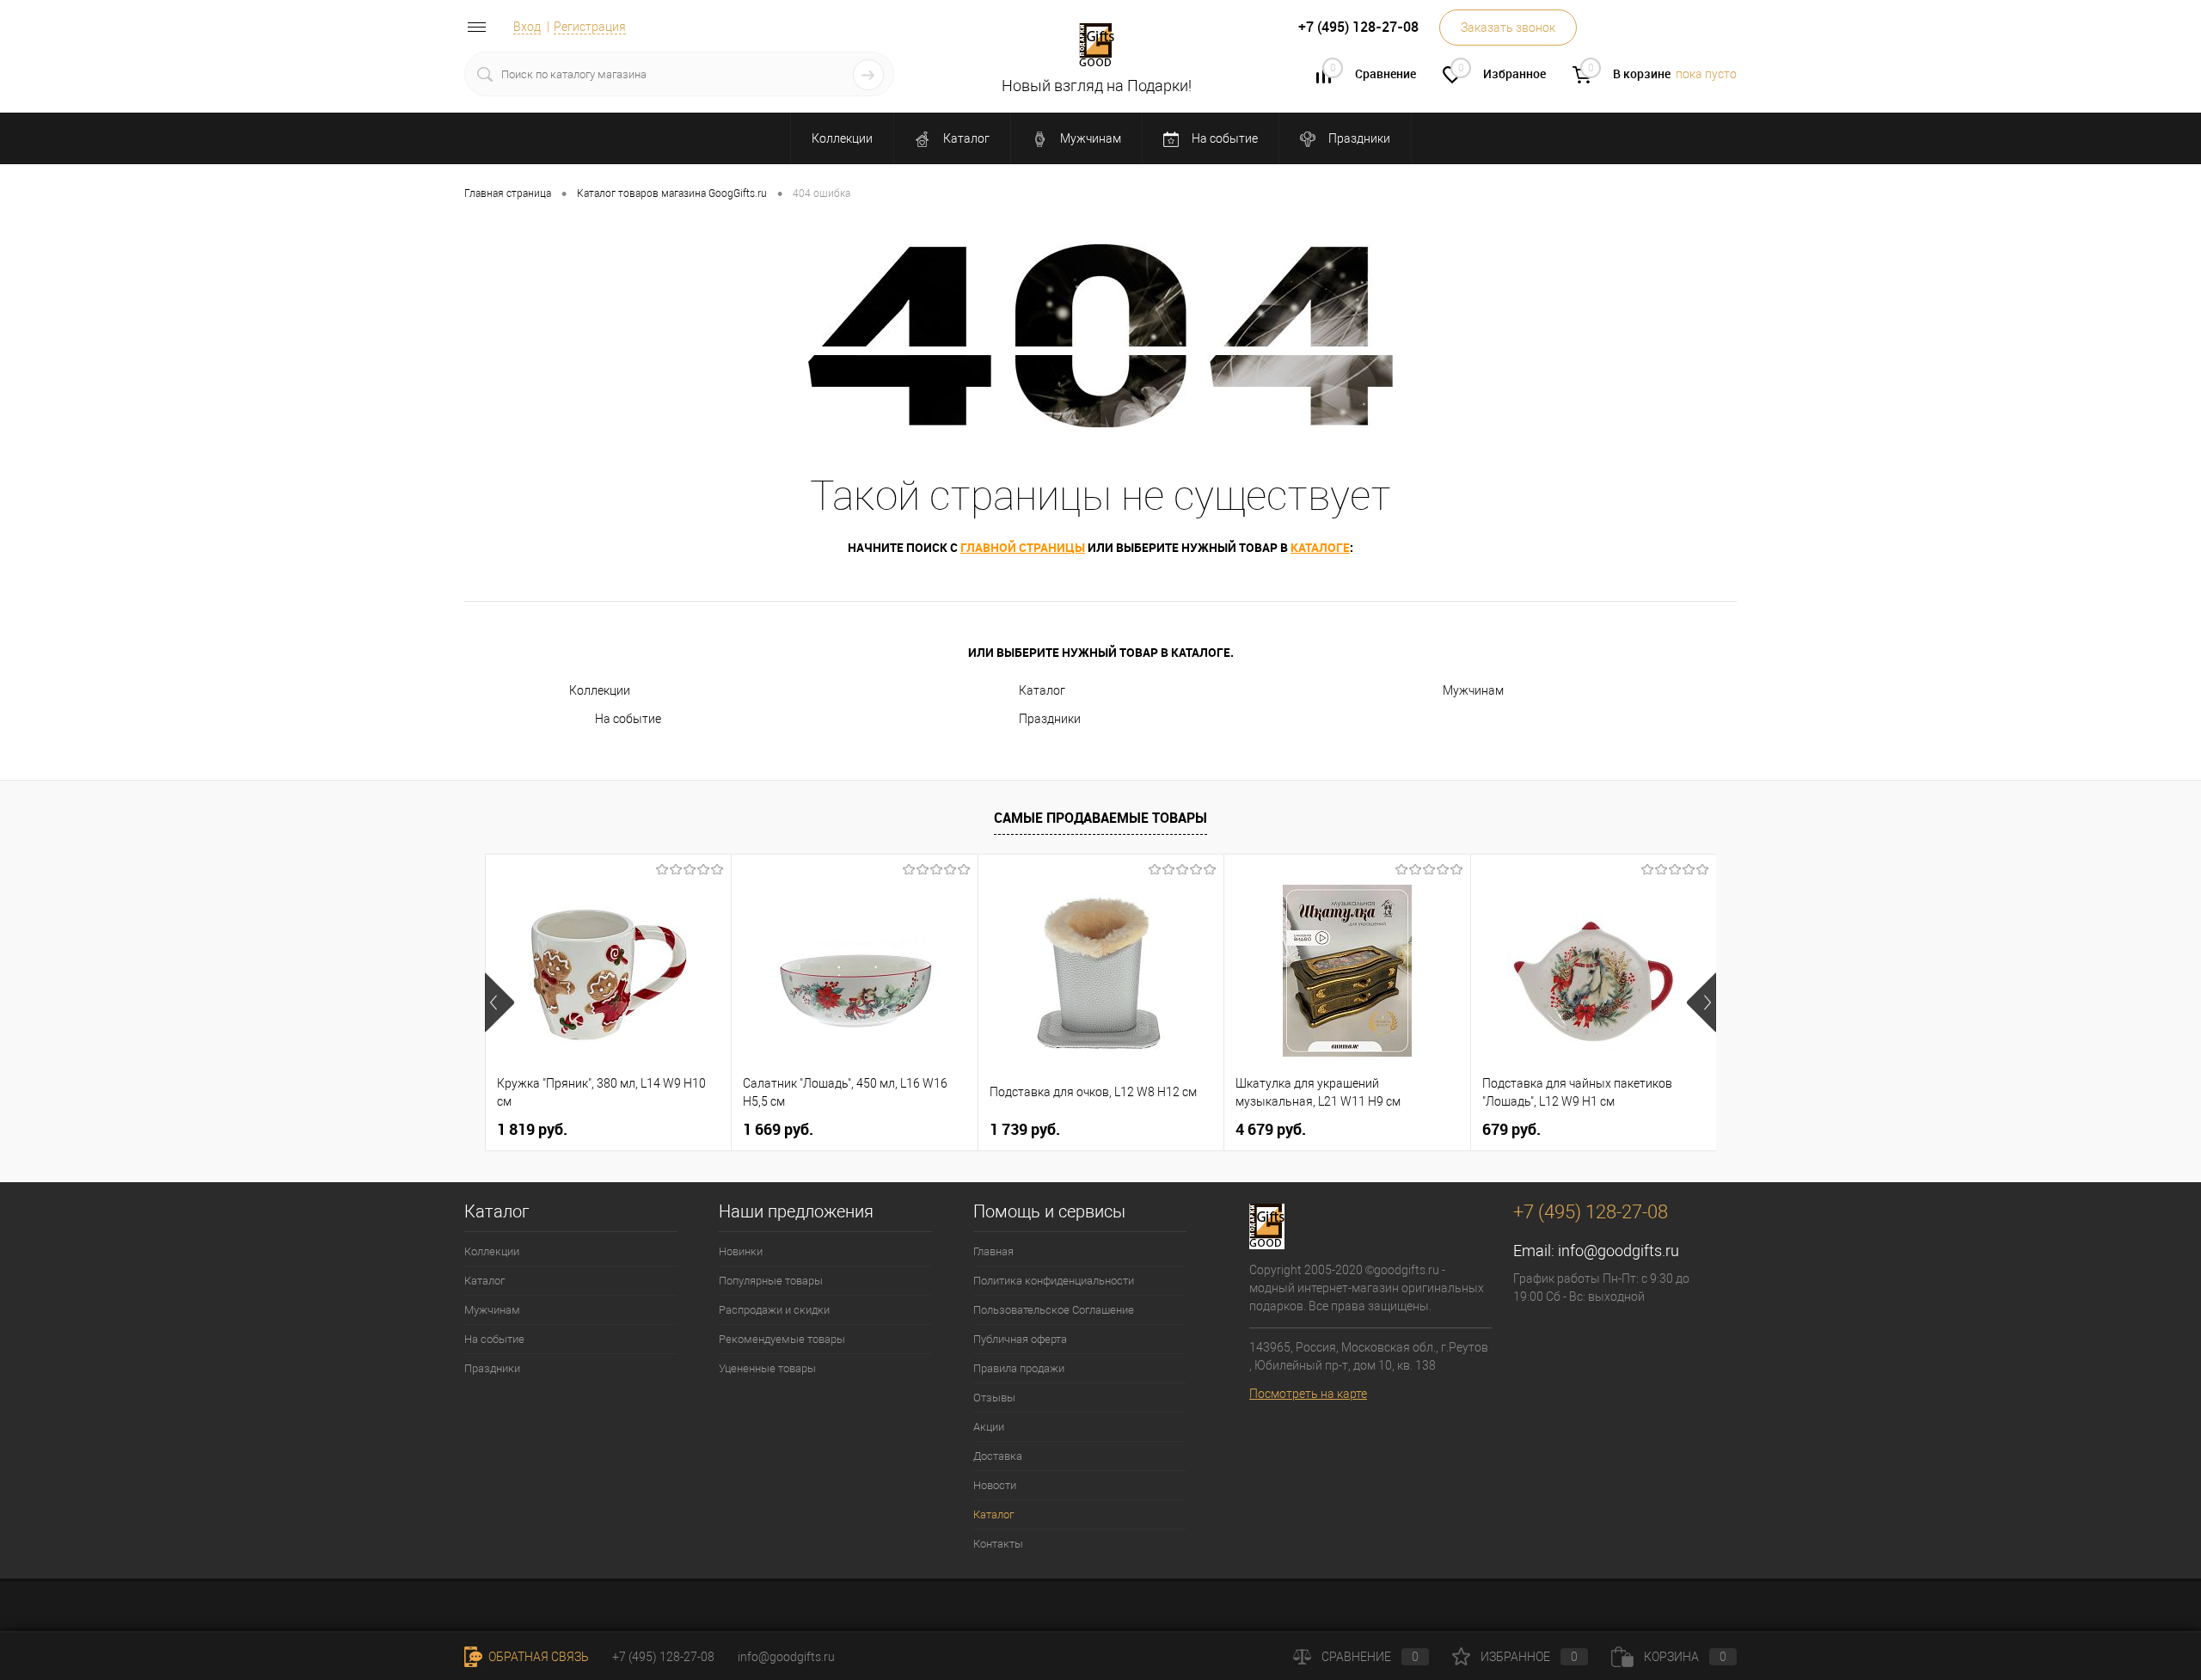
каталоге (1320, 547)
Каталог (965, 138)
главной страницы (1023, 547)
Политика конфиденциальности (1054, 1281)
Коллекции (842, 138)
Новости (995, 1485)
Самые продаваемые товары (1100, 818)
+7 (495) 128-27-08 (663, 1657)
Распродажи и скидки (774, 1310)
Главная (993, 1251)
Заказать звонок (1508, 28)
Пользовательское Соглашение (1054, 1310)
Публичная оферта (1020, 1339)
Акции (989, 1427)
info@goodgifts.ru (1619, 1251)
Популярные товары (771, 1281)
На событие (1223, 138)
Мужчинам (1089, 138)
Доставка (998, 1456)
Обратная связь (537, 1657)
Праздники (1358, 138)
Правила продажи (1019, 1368)
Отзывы (994, 1398)
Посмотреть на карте (1308, 1394)
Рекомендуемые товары (782, 1339)
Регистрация (590, 27)
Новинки (741, 1251)
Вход (527, 27)
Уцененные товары (767, 1368)
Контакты (998, 1544)
